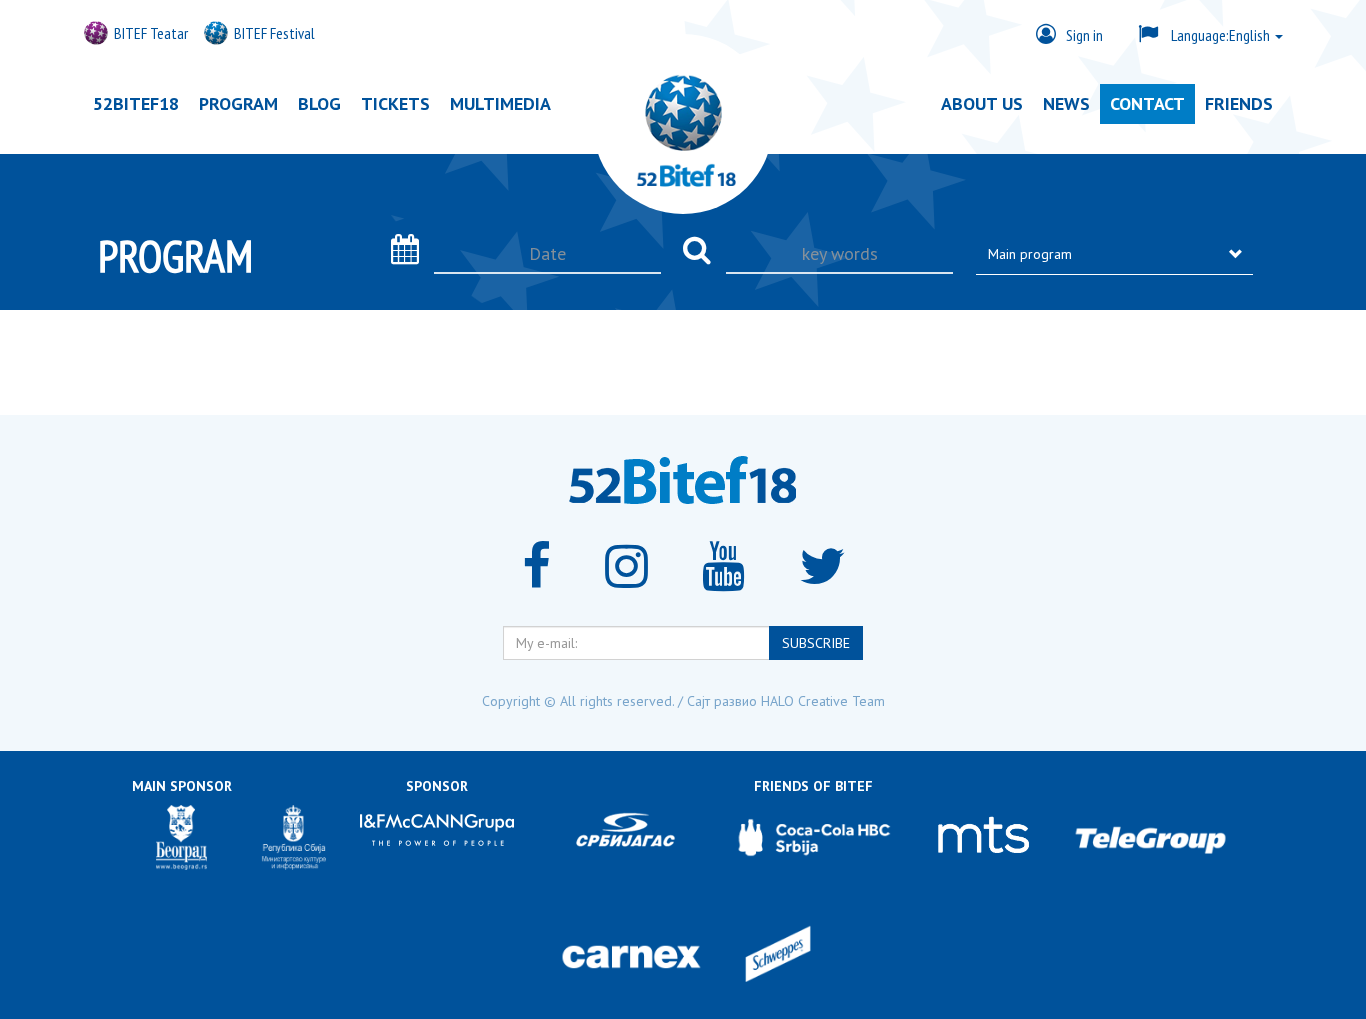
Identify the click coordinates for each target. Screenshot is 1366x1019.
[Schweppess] (777, 956)
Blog (319, 103)
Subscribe (816, 643)
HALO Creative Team (823, 701)
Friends (1239, 103)
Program (238, 103)
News (1066, 103)
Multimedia (500, 103)
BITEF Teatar (151, 33)
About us (982, 103)
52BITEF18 (136, 103)
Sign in (1084, 35)
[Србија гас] (625, 837)
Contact (1147, 103)
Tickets (395, 103)
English (1222, 35)
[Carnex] (631, 956)
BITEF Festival (274, 33)
